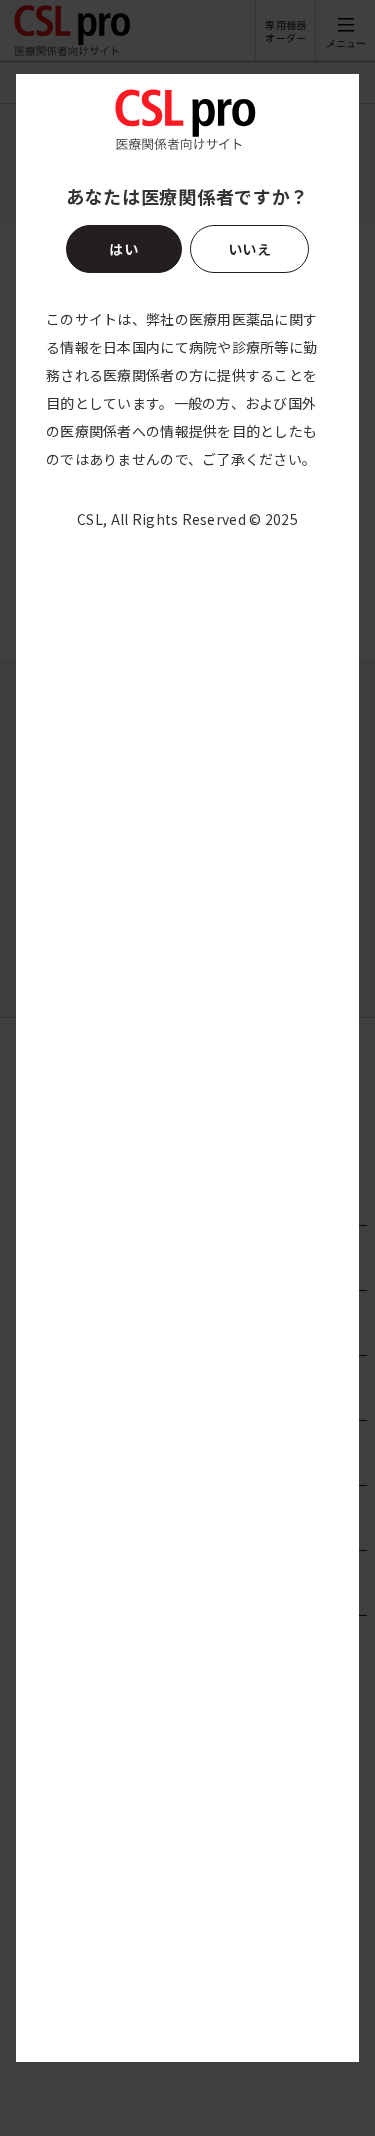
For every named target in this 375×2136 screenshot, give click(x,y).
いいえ (249, 249)
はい (124, 249)
